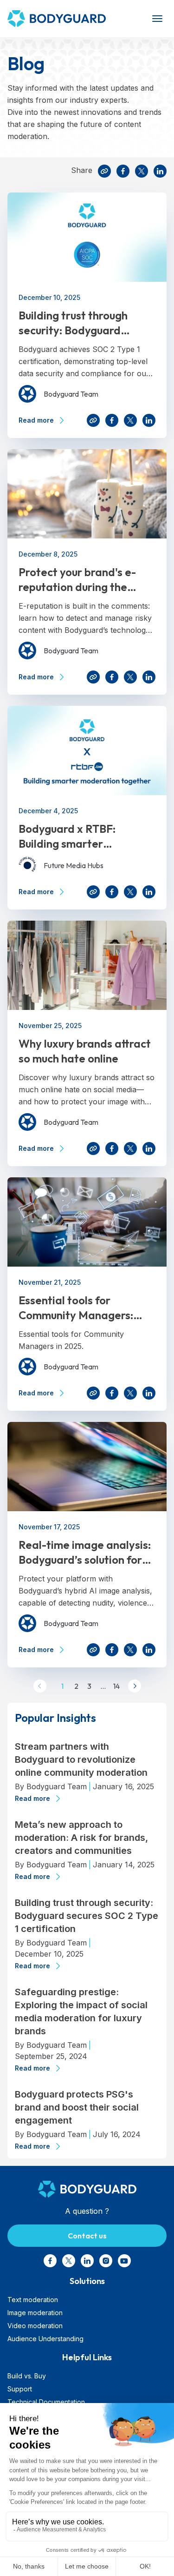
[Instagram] (106, 2261)
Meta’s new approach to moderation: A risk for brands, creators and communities (81, 1838)
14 (115, 1686)
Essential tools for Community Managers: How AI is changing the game (76, 1308)
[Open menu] (157, 19)
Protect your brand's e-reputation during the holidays (77, 580)
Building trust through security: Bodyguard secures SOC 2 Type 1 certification (73, 323)
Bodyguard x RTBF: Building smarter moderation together (73, 836)
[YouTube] (124, 2261)
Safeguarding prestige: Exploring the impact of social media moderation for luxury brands (81, 2012)
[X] (142, 171)
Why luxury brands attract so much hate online (85, 1051)
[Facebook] (123, 171)
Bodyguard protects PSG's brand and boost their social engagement (77, 2107)
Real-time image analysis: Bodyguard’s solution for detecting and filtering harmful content (85, 1552)
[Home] (66, 19)
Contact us (87, 2236)
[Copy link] (104, 171)
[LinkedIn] (160, 171)
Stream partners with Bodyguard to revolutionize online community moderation (81, 1759)
